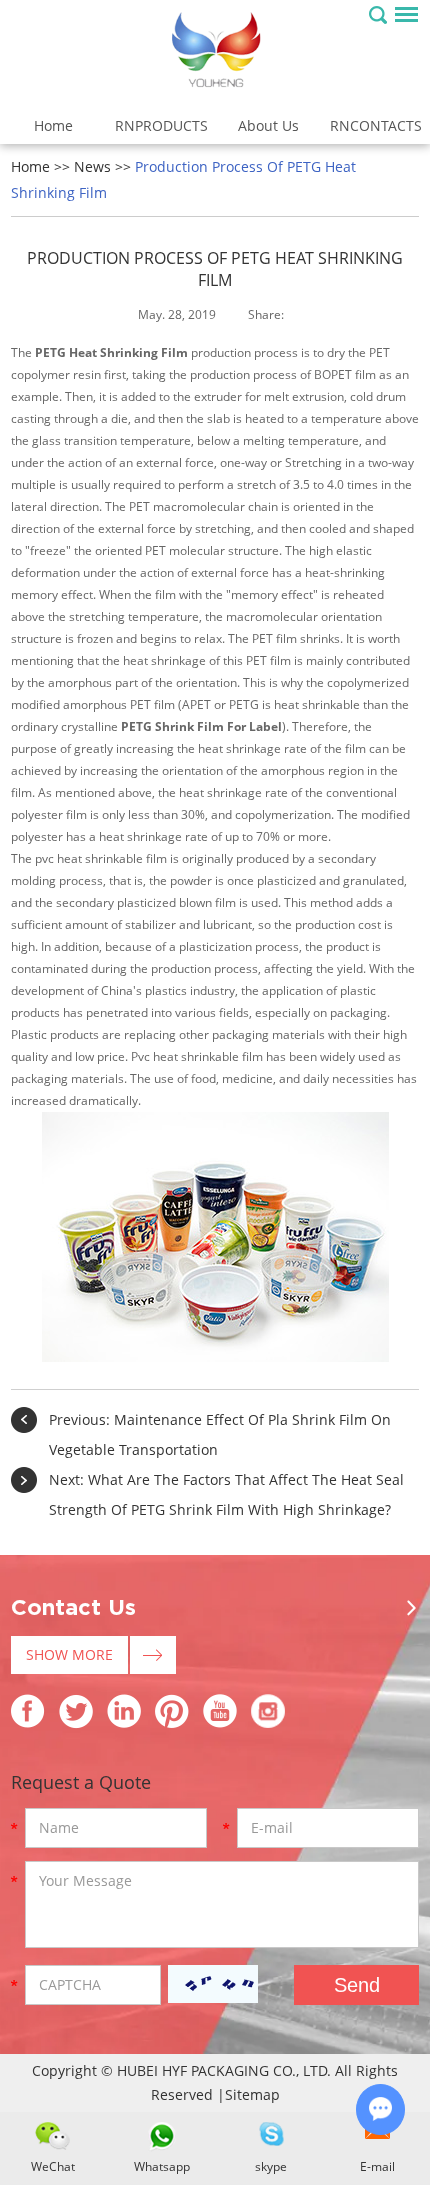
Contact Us (73, 1608)
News (92, 166)
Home (53, 125)
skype (271, 2166)
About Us (268, 125)
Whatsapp (162, 2166)
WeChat (53, 2166)
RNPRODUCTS (161, 125)
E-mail (377, 2166)
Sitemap (252, 2094)
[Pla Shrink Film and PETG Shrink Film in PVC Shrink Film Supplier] (215, 51)
